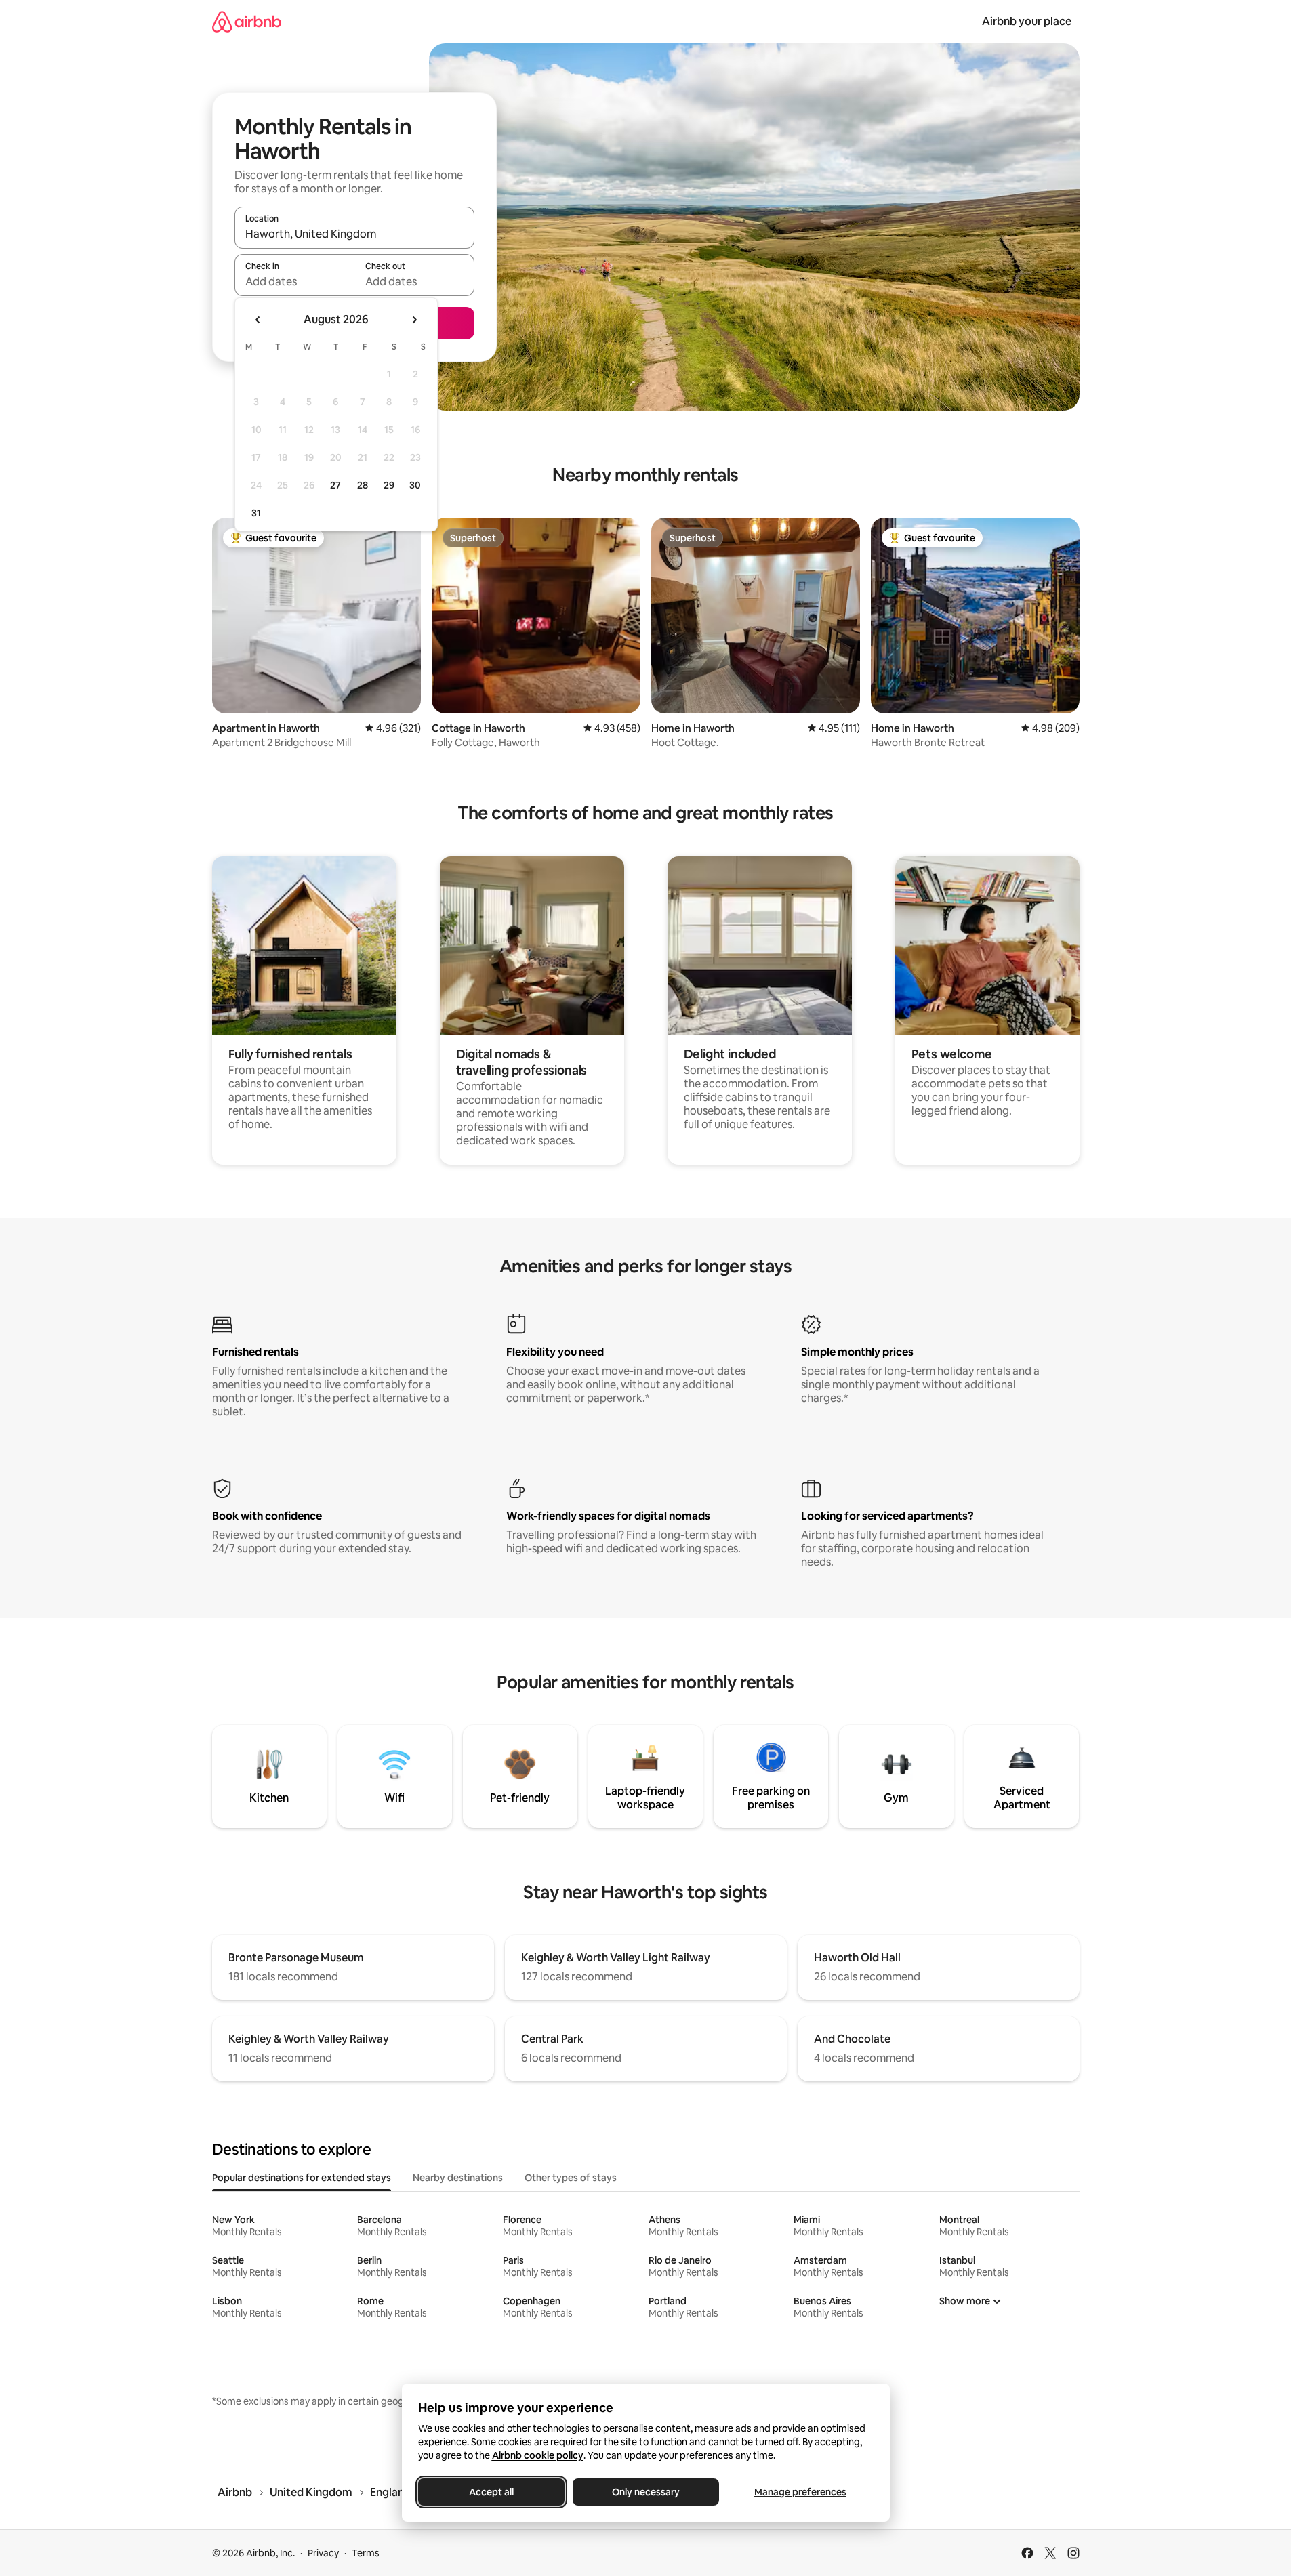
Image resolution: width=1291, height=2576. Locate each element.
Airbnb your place (1027, 21)
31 (256, 513)
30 (415, 485)
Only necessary (646, 2492)
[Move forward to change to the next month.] (414, 320)
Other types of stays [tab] (571, 2178)
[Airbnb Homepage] (247, 21)
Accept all (491, 2492)
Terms (366, 2553)
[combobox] (354, 234)
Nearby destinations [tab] (458, 2178)
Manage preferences (800, 2492)
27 (335, 485)
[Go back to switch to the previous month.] (258, 320)
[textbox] (294, 281)
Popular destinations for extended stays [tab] (302, 2178)
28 (363, 485)
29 (389, 485)
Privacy (323, 2553)
